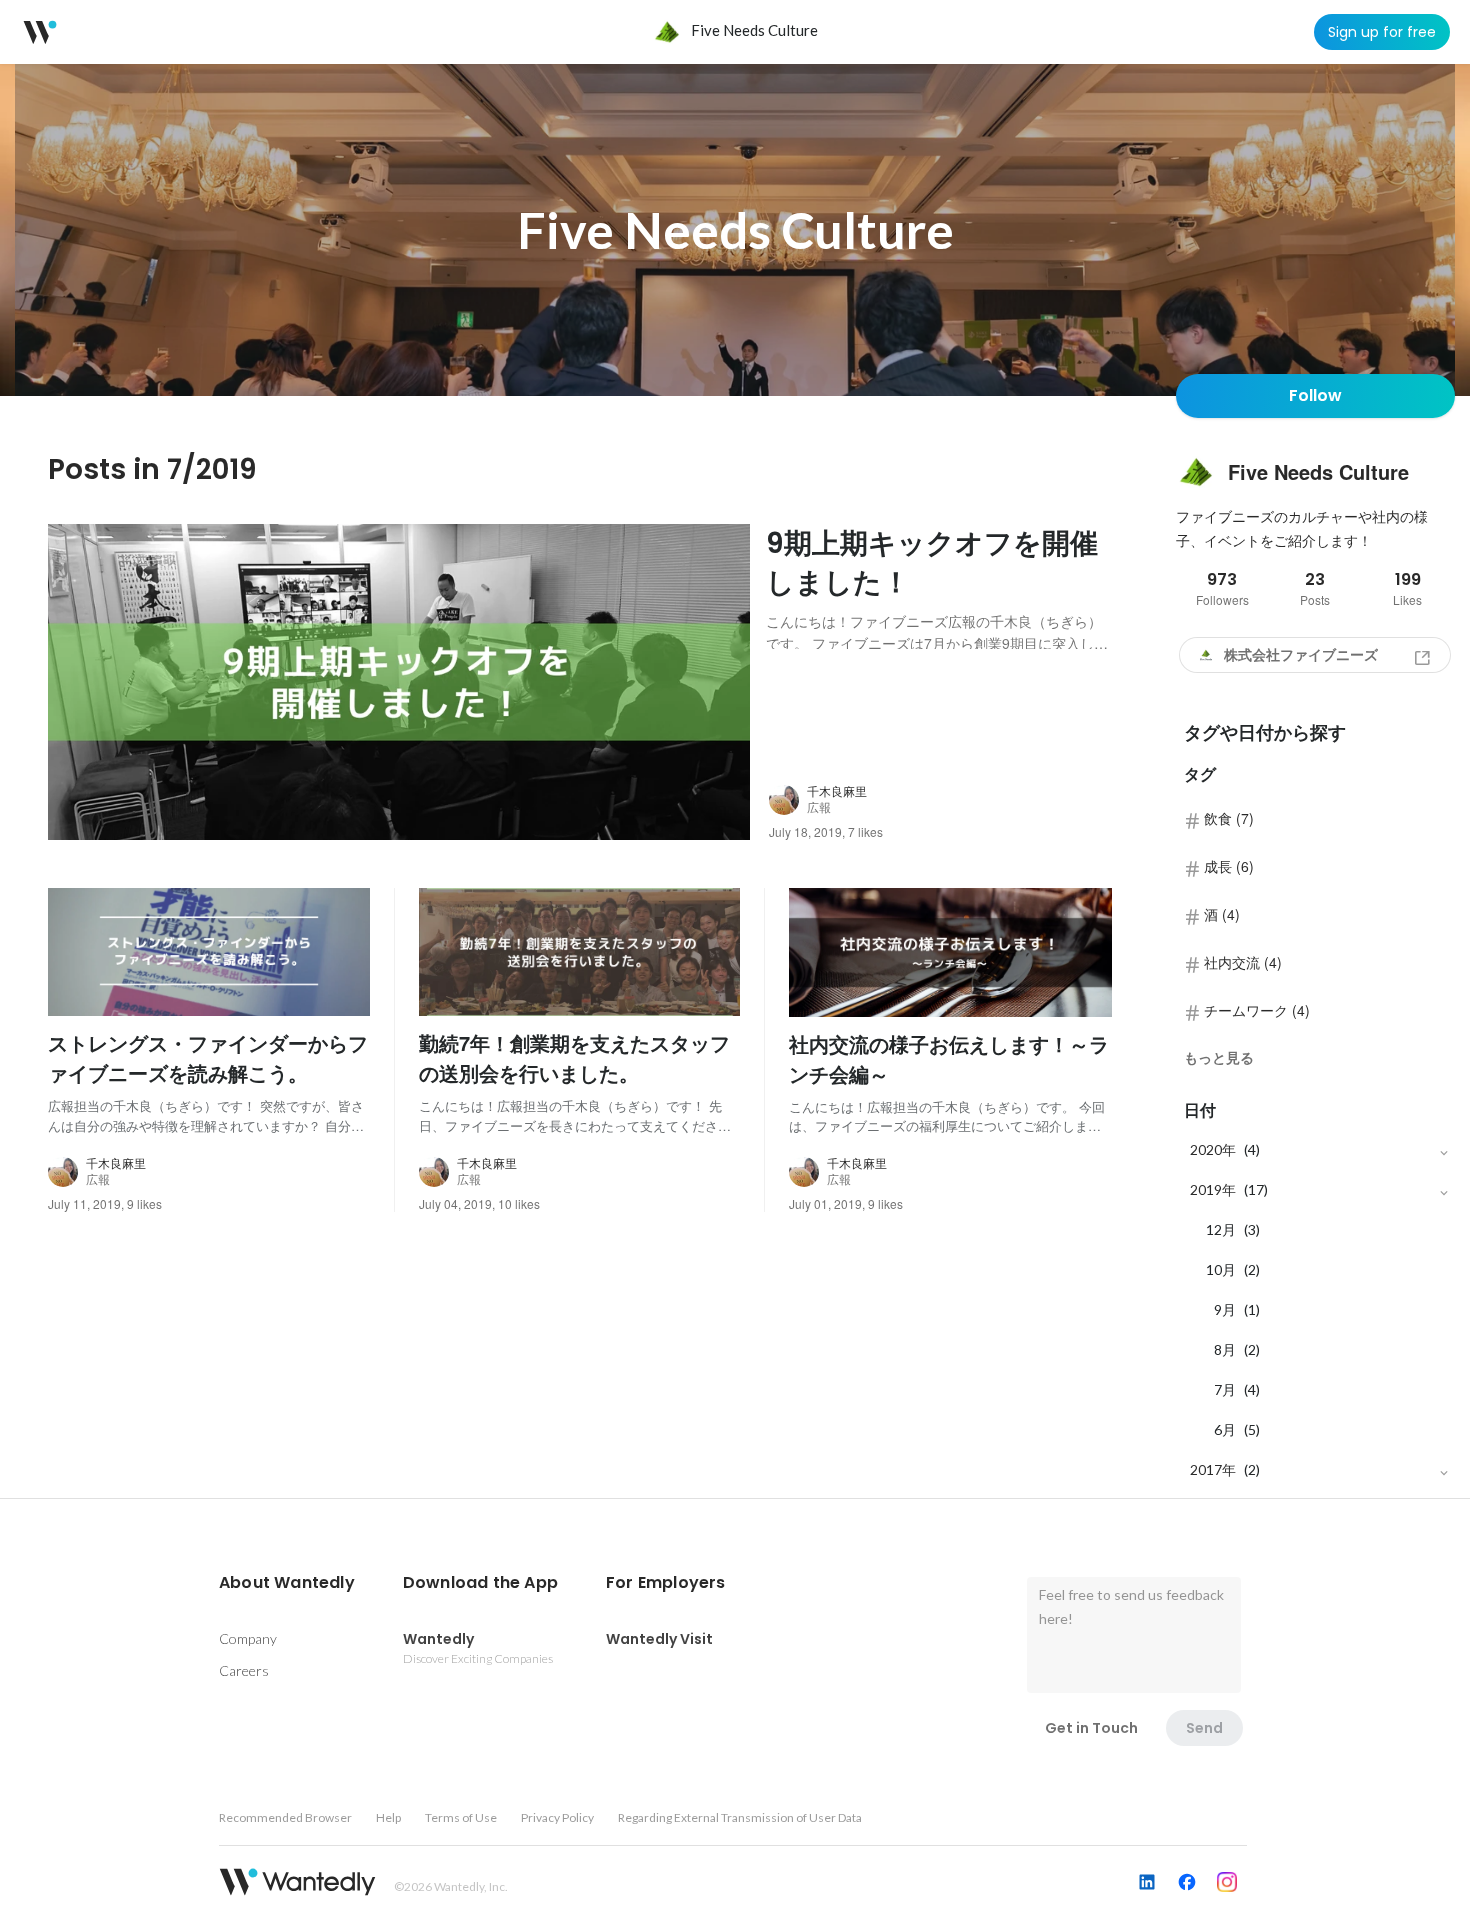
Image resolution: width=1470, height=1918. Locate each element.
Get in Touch (1091, 1728)
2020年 (1213, 1149)
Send (1204, 1728)
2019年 (1213, 1189)
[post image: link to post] (399, 682)
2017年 (1213, 1469)
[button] (287, 1583)
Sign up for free (1382, 32)
